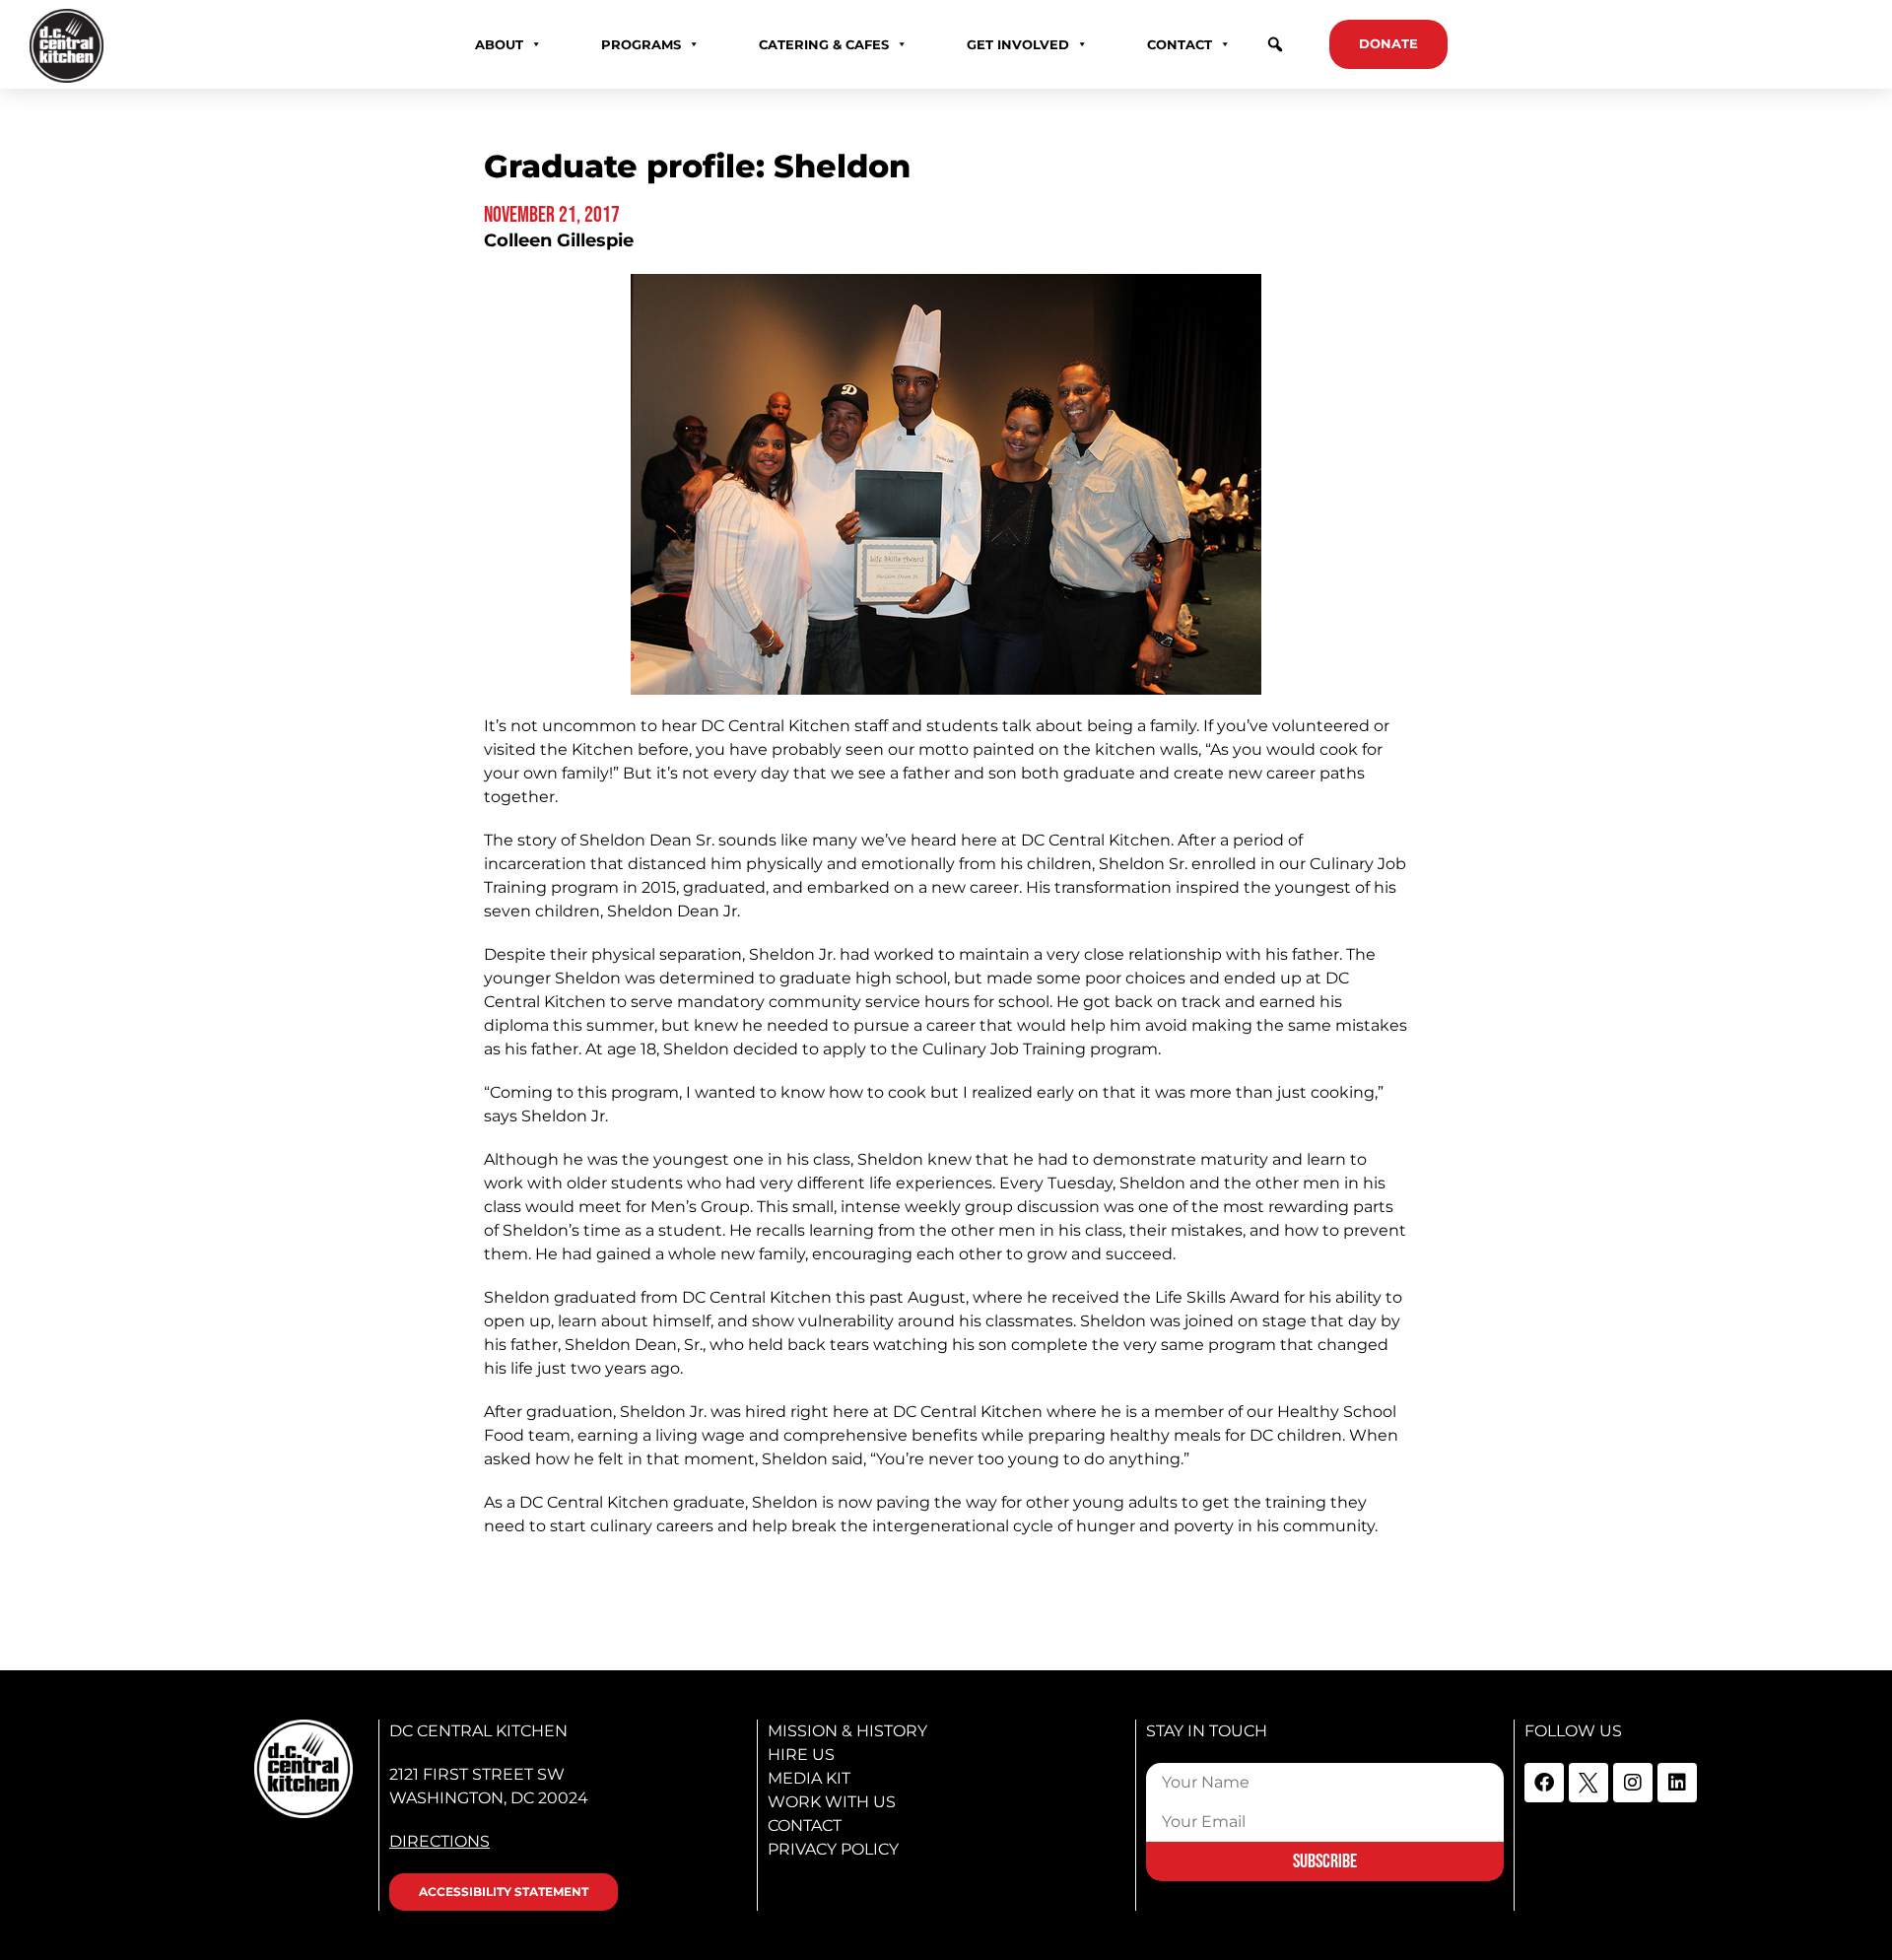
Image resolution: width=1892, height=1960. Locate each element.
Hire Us (801, 1755)
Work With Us (832, 1802)
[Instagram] (1633, 1783)
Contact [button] (1180, 44)
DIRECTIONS (439, 1841)
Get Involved (1018, 44)
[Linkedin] (1677, 1783)
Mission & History (847, 1731)
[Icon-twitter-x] (1588, 1783)
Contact (805, 1825)
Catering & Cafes (824, 44)
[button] (1275, 44)
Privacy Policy (833, 1849)
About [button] (499, 44)
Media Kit (809, 1778)
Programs (641, 44)
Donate (1388, 43)
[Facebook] (1544, 1783)
